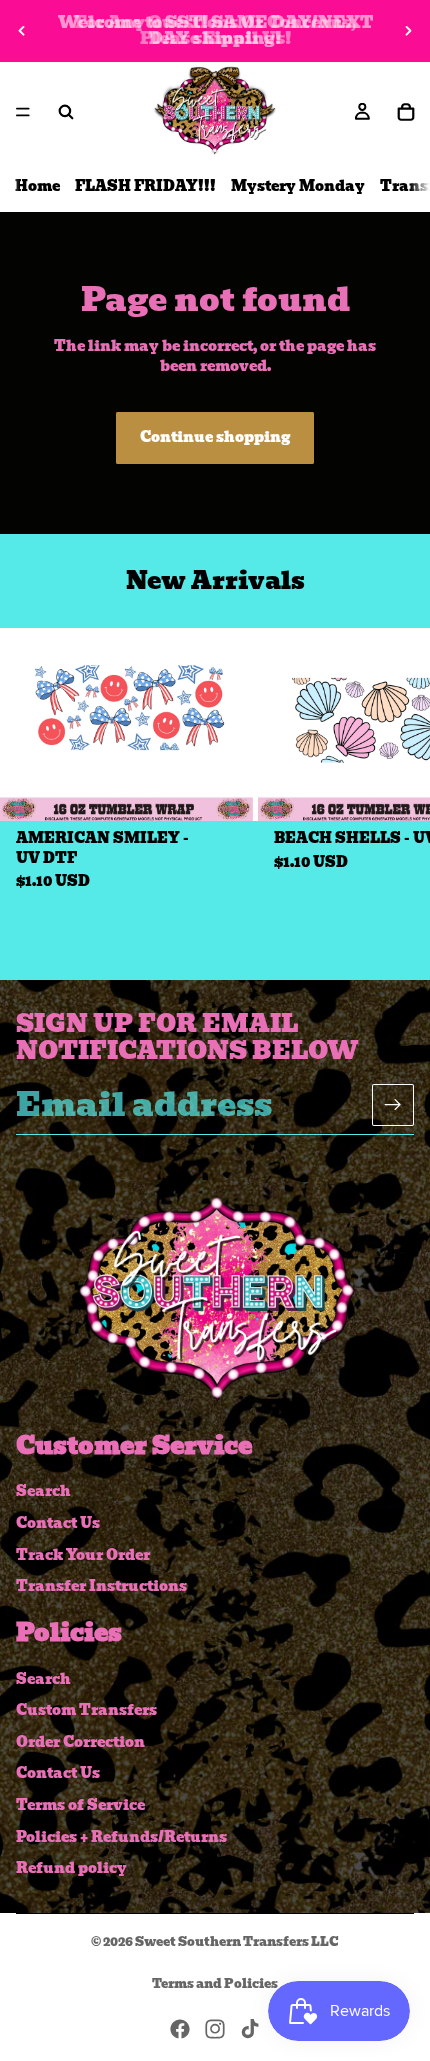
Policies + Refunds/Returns (121, 1837)
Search (43, 1492)
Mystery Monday (298, 186)
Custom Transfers (86, 1710)
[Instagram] (215, 2029)
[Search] (66, 112)
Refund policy (71, 1868)
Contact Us (58, 1523)
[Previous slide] (22, 31)
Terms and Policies (215, 1983)
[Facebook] (180, 2029)
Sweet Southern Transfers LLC (237, 1941)
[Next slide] (408, 31)
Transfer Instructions (101, 1586)
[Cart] (406, 112)
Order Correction (80, 1742)
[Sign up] (393, 1105)
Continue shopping (215, 437)
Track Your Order (83, 1555)
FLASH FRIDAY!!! (145, 186)
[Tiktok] (250, 2029)
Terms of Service (80, 1805)
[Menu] (23, 112)
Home (37, 186)
